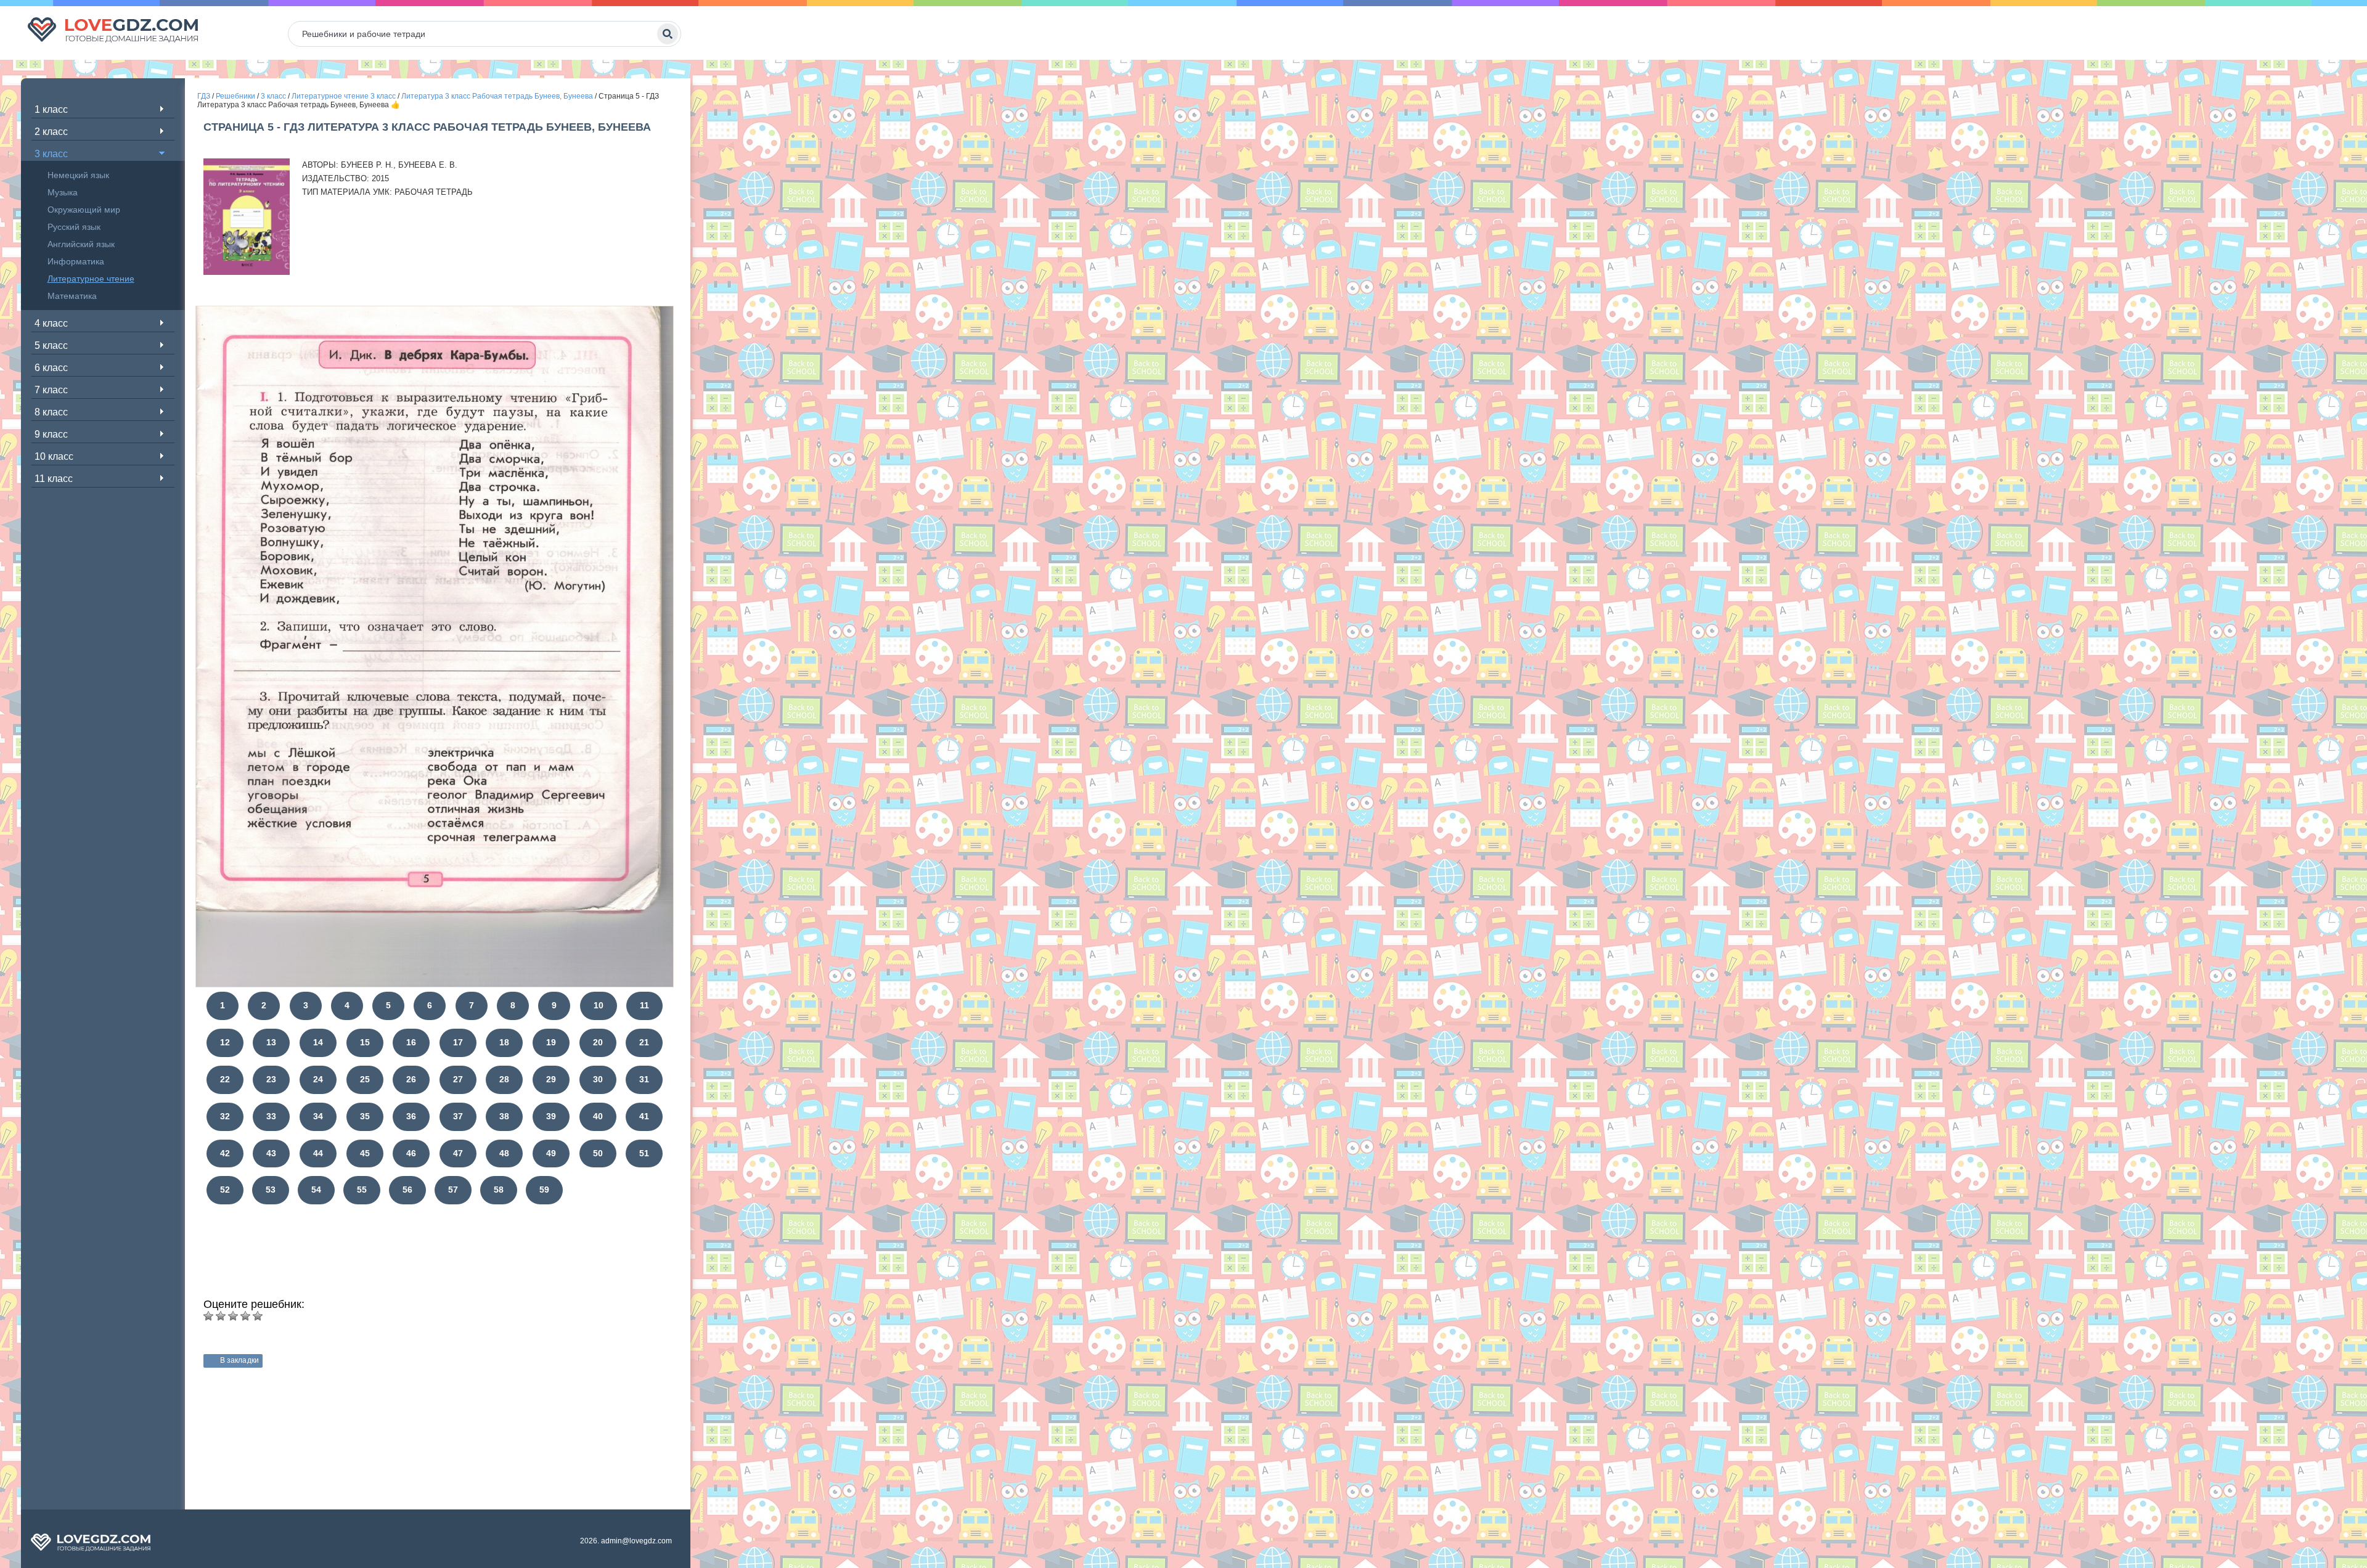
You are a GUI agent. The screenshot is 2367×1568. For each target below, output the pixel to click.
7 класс (51, 390)
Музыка (63, 192)
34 (318, 1116)
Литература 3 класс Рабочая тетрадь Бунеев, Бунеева (497, 96)
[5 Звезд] (258, 1316)
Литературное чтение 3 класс (344, 96)
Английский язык (81, 244)
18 (504, 1042)
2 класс (51, 132)
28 (504, 1079)
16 (411, 1042)
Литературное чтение (91, 279)
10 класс (54, 456)
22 (225, 1079)
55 (362, 1190)
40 (598, 1116)
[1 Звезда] (208, 1316)
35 (365, 1116)
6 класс (51, 368)
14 (318, 1042)
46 (411, 1153)
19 (551, 1042)
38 (504, 1116)
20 (598, 1042)
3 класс (51, 154)
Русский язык (74, 227)
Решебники (235, 96)
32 (225, 1116)
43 (271, 1153)
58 (499, 1190)
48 (504, 1153)
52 (225, 1190)
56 (407, 1190)
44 (318, 1153)
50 (598, 1153)
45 (365, 1153)
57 (453, 1190)
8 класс (51, 412)
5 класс (51, 345)
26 (411, 1079)
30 (598, 1079)
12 (225, 1042)
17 (458, 1042)
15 (365, 1042)
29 (551, 1079)
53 (271, 1190)
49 (551, 1153)
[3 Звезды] (233, 1316)
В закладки (239, 1360)
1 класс (51, 109)
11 (644, 1005)
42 (225, 1153)
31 (644, 1079)
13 (271, 1042)
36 (411, 1116)
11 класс (54, 479)
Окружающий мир (84, 210)
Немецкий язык (78, 175)
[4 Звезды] (245, 1316)
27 (458, 1079)
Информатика (76, 261)
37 (458, 1116)
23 (271, 1079)
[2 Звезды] (221, 1316)
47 (458, 1153)
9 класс (51, 434)
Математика (72, 296)
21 (644, 1042)
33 (271, 1116)
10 (599, 1005)
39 (551, 1116)
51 (644, 1153)
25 (365, 1079)
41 (644, 1116)
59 (544, 1190)
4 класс (51, 323)
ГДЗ (204, 96)
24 (318, 1079)
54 (316, 1190)
